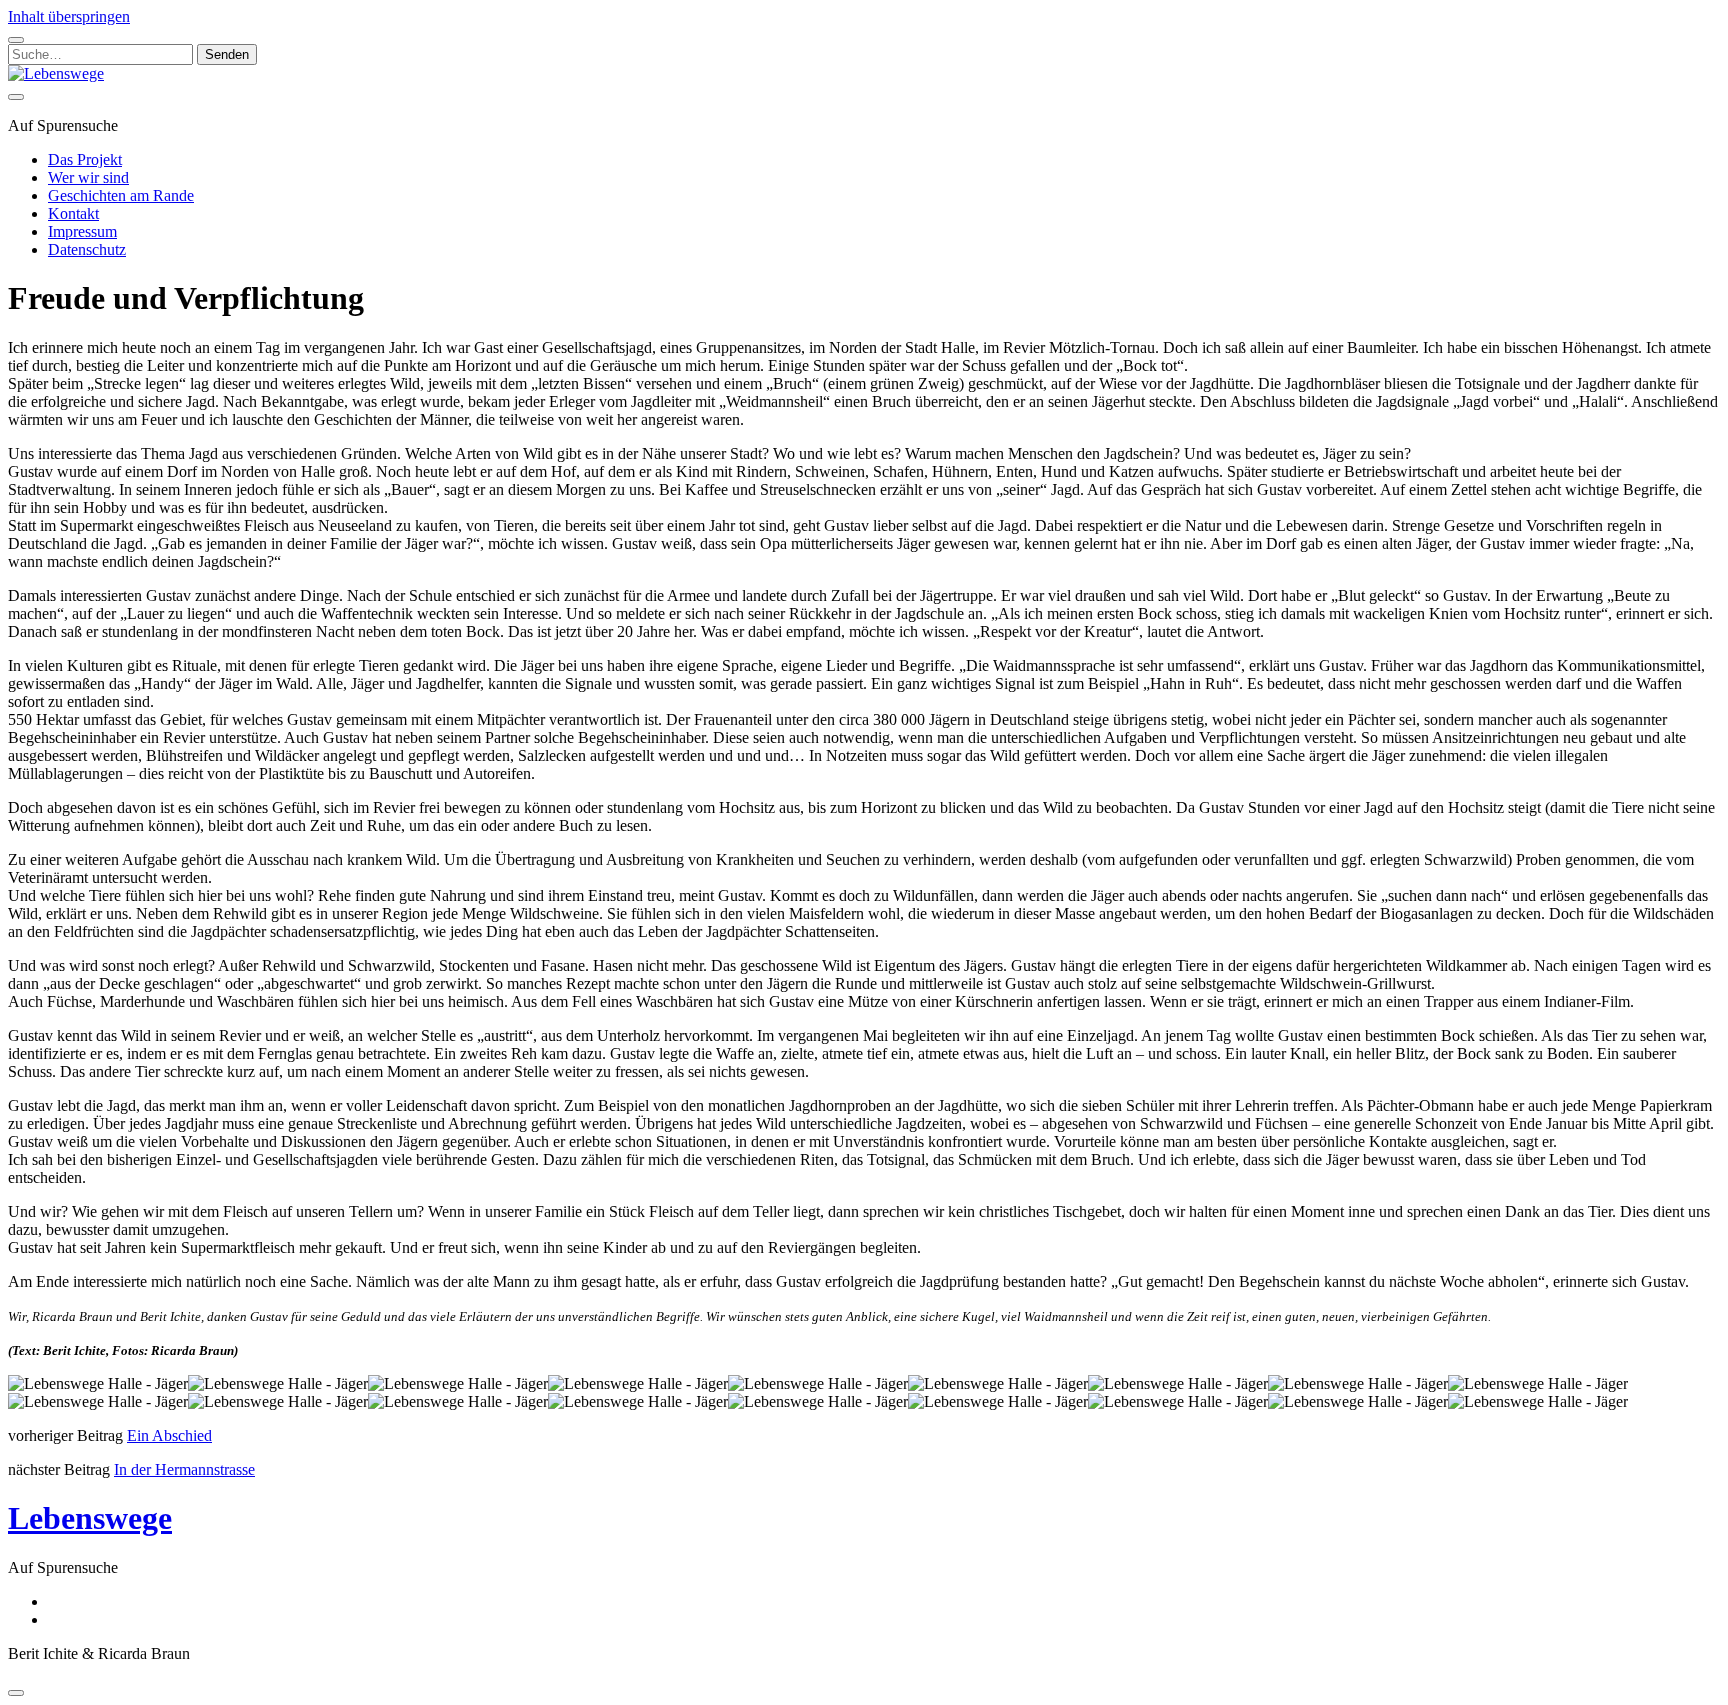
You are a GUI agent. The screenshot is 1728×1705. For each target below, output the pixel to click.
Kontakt (73, 213)
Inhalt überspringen (69, 16)
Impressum (82, 231)
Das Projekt (85, 159)
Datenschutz (87, 249)
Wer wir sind (88, 177)
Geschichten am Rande (121, 195)
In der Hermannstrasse (184, 1469)
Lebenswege (90, 1518)
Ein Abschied (169, 1435)
